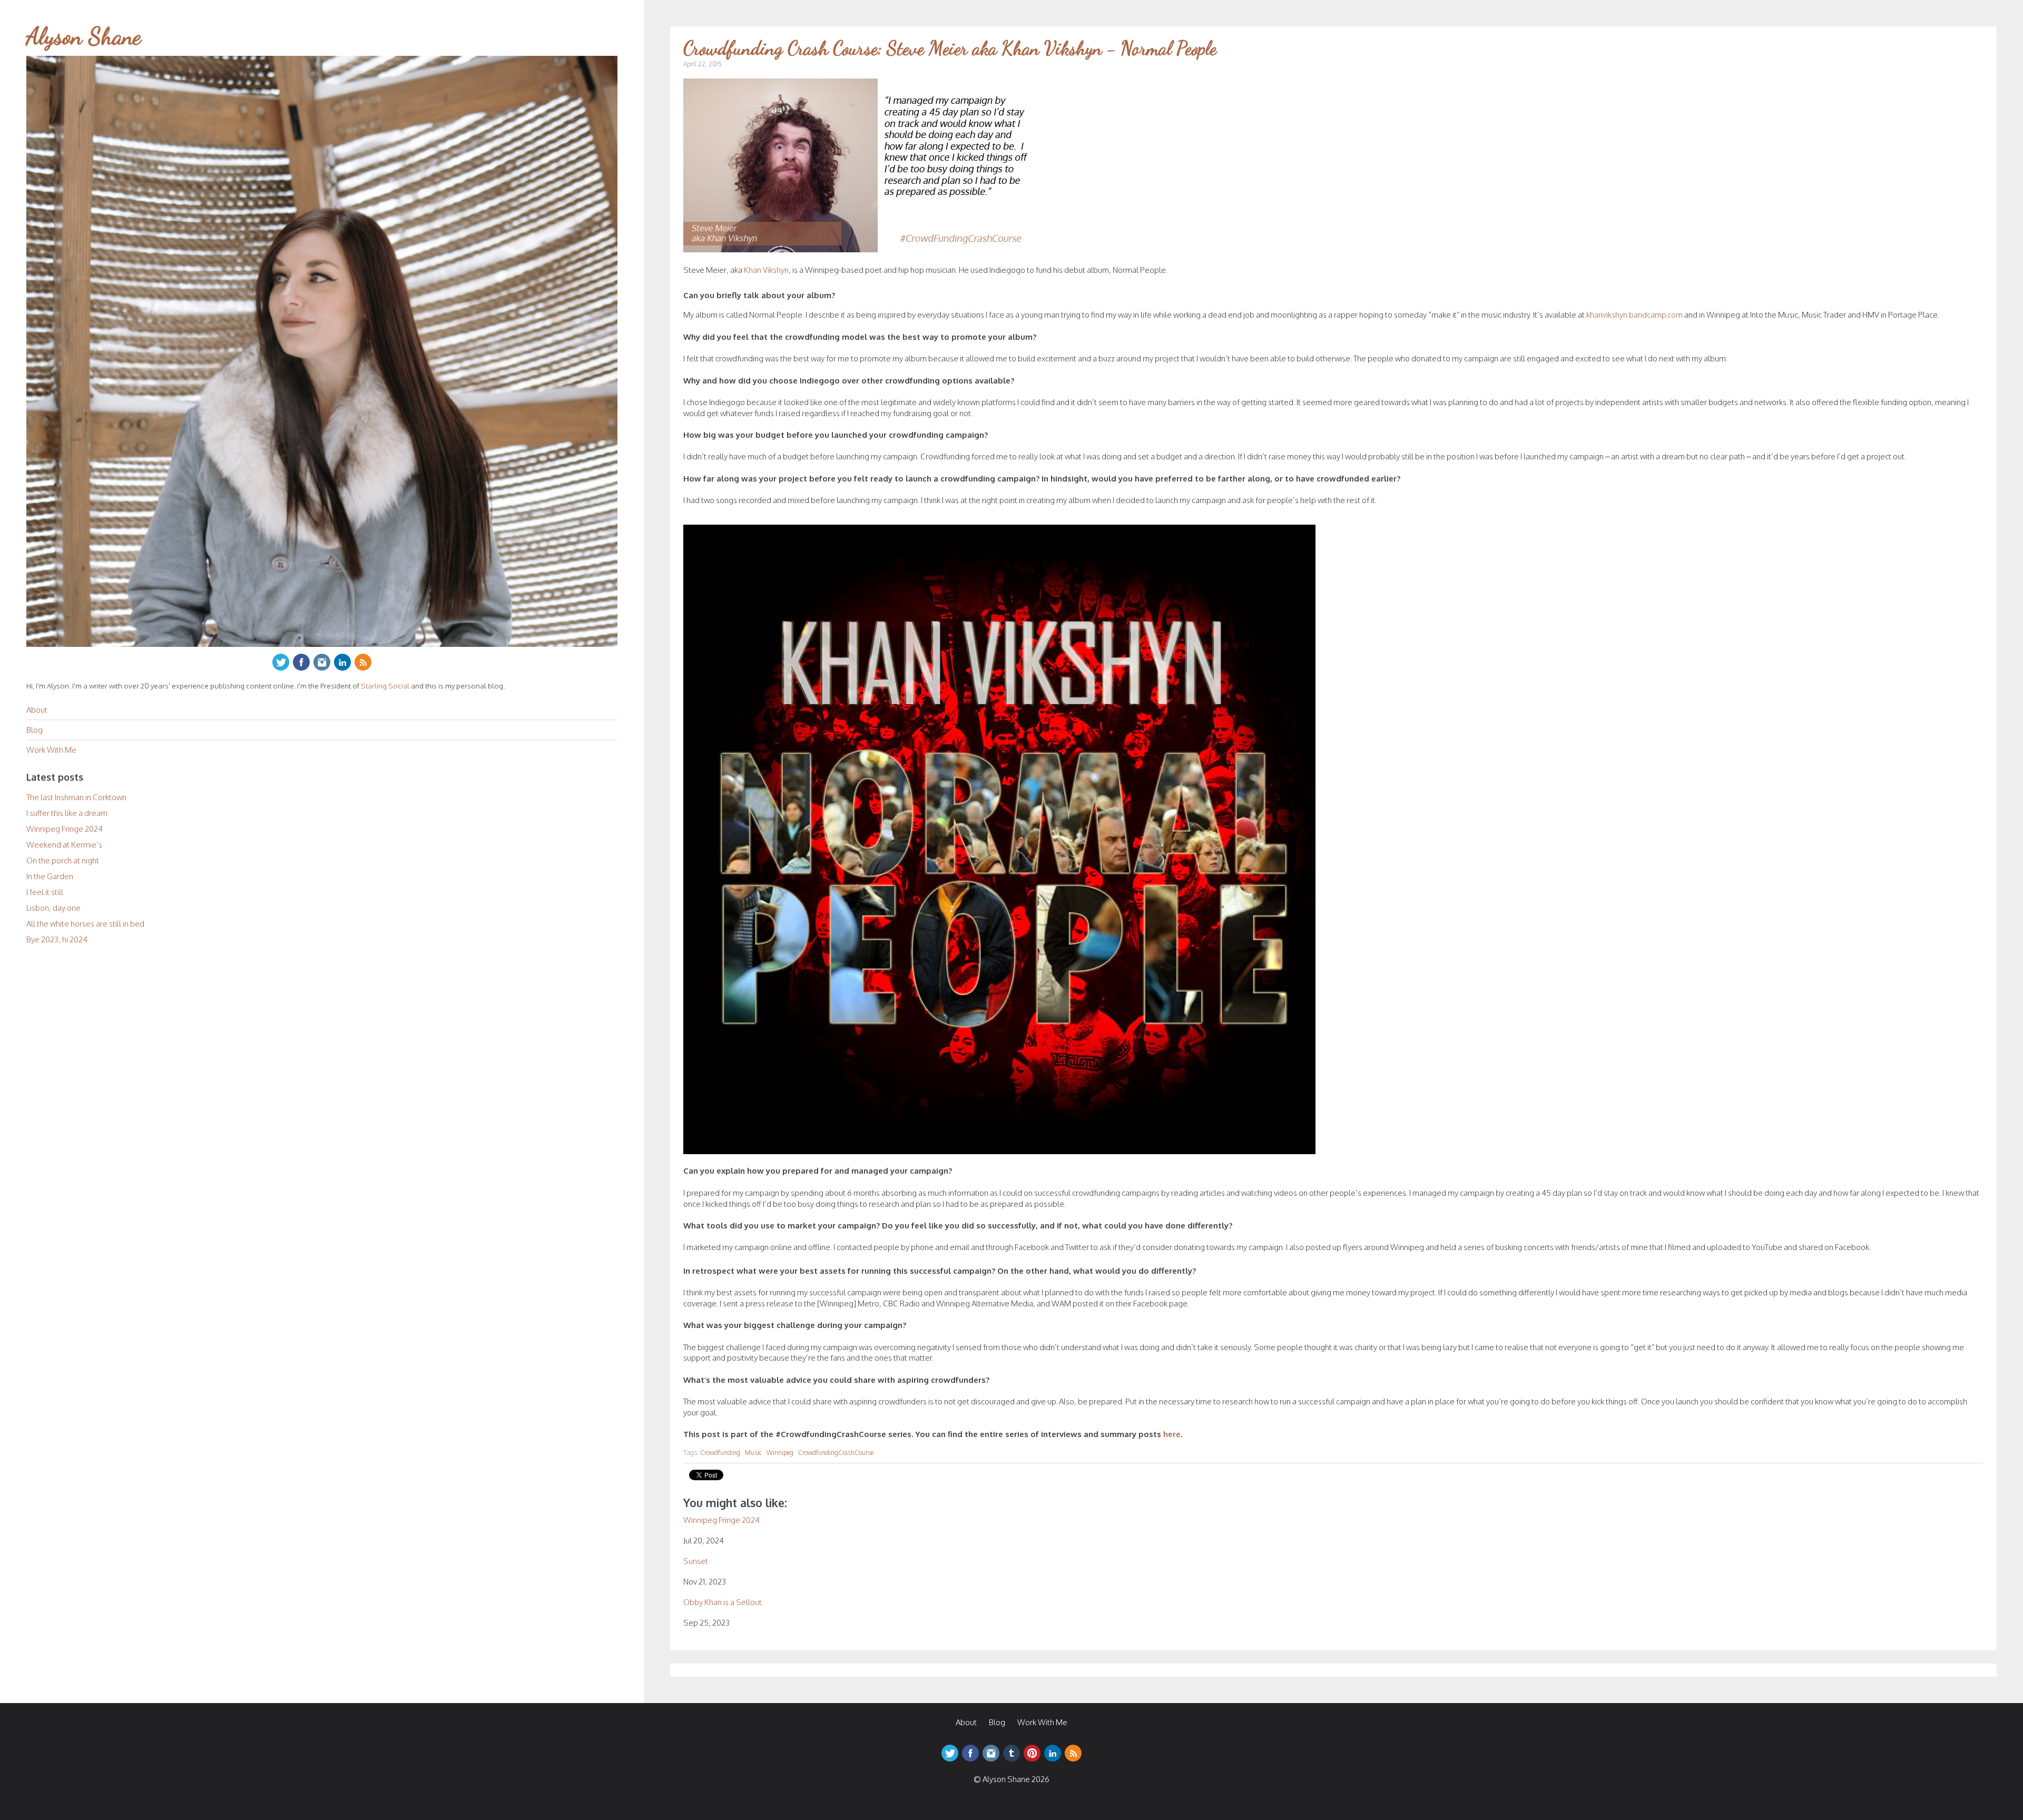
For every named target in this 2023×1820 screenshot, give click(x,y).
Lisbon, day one (53, 908)
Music (753, 1453)
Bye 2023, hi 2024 (57, 939)
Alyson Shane (84, 36)
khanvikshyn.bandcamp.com (1634, 315)
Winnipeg (780, 1453)
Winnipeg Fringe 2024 (65, 829)
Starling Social (385, 686)
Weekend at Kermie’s (64, 845)
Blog (35, 730)
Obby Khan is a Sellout (723, 1602)
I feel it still (45, 892)
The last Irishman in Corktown (76, 797)
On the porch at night (63, 860)
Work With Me (51, 750)
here (1172, 1434)
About (37, 710)
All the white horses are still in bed (85, 924)
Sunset (696, 1561)
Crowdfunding (720, 1453)
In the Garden (50, 876)
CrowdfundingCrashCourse (836, 1453)
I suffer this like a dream (67, 813)
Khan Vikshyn (766, 270)
